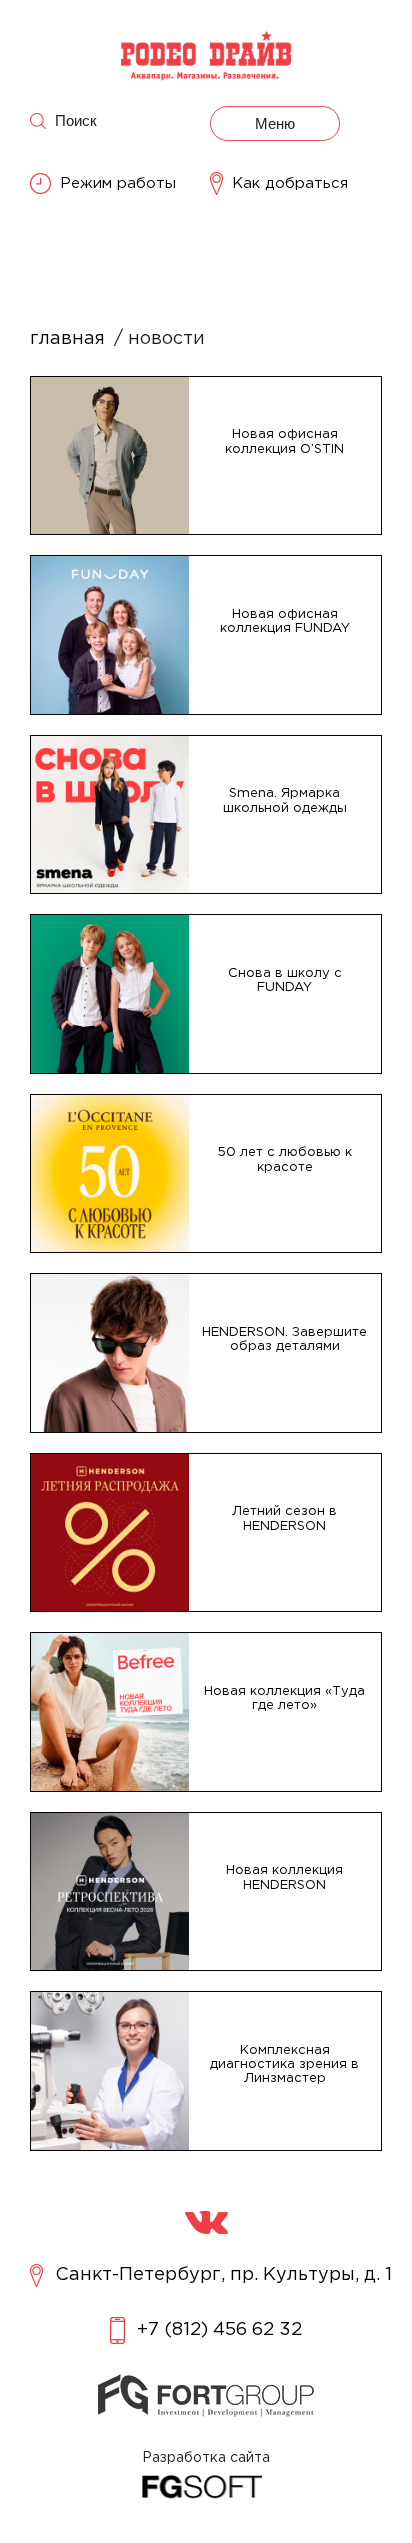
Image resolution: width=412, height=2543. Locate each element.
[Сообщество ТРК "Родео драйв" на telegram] (206, 2222)
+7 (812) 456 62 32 (219, 2330)
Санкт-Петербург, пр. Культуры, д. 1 (223, 2275)
